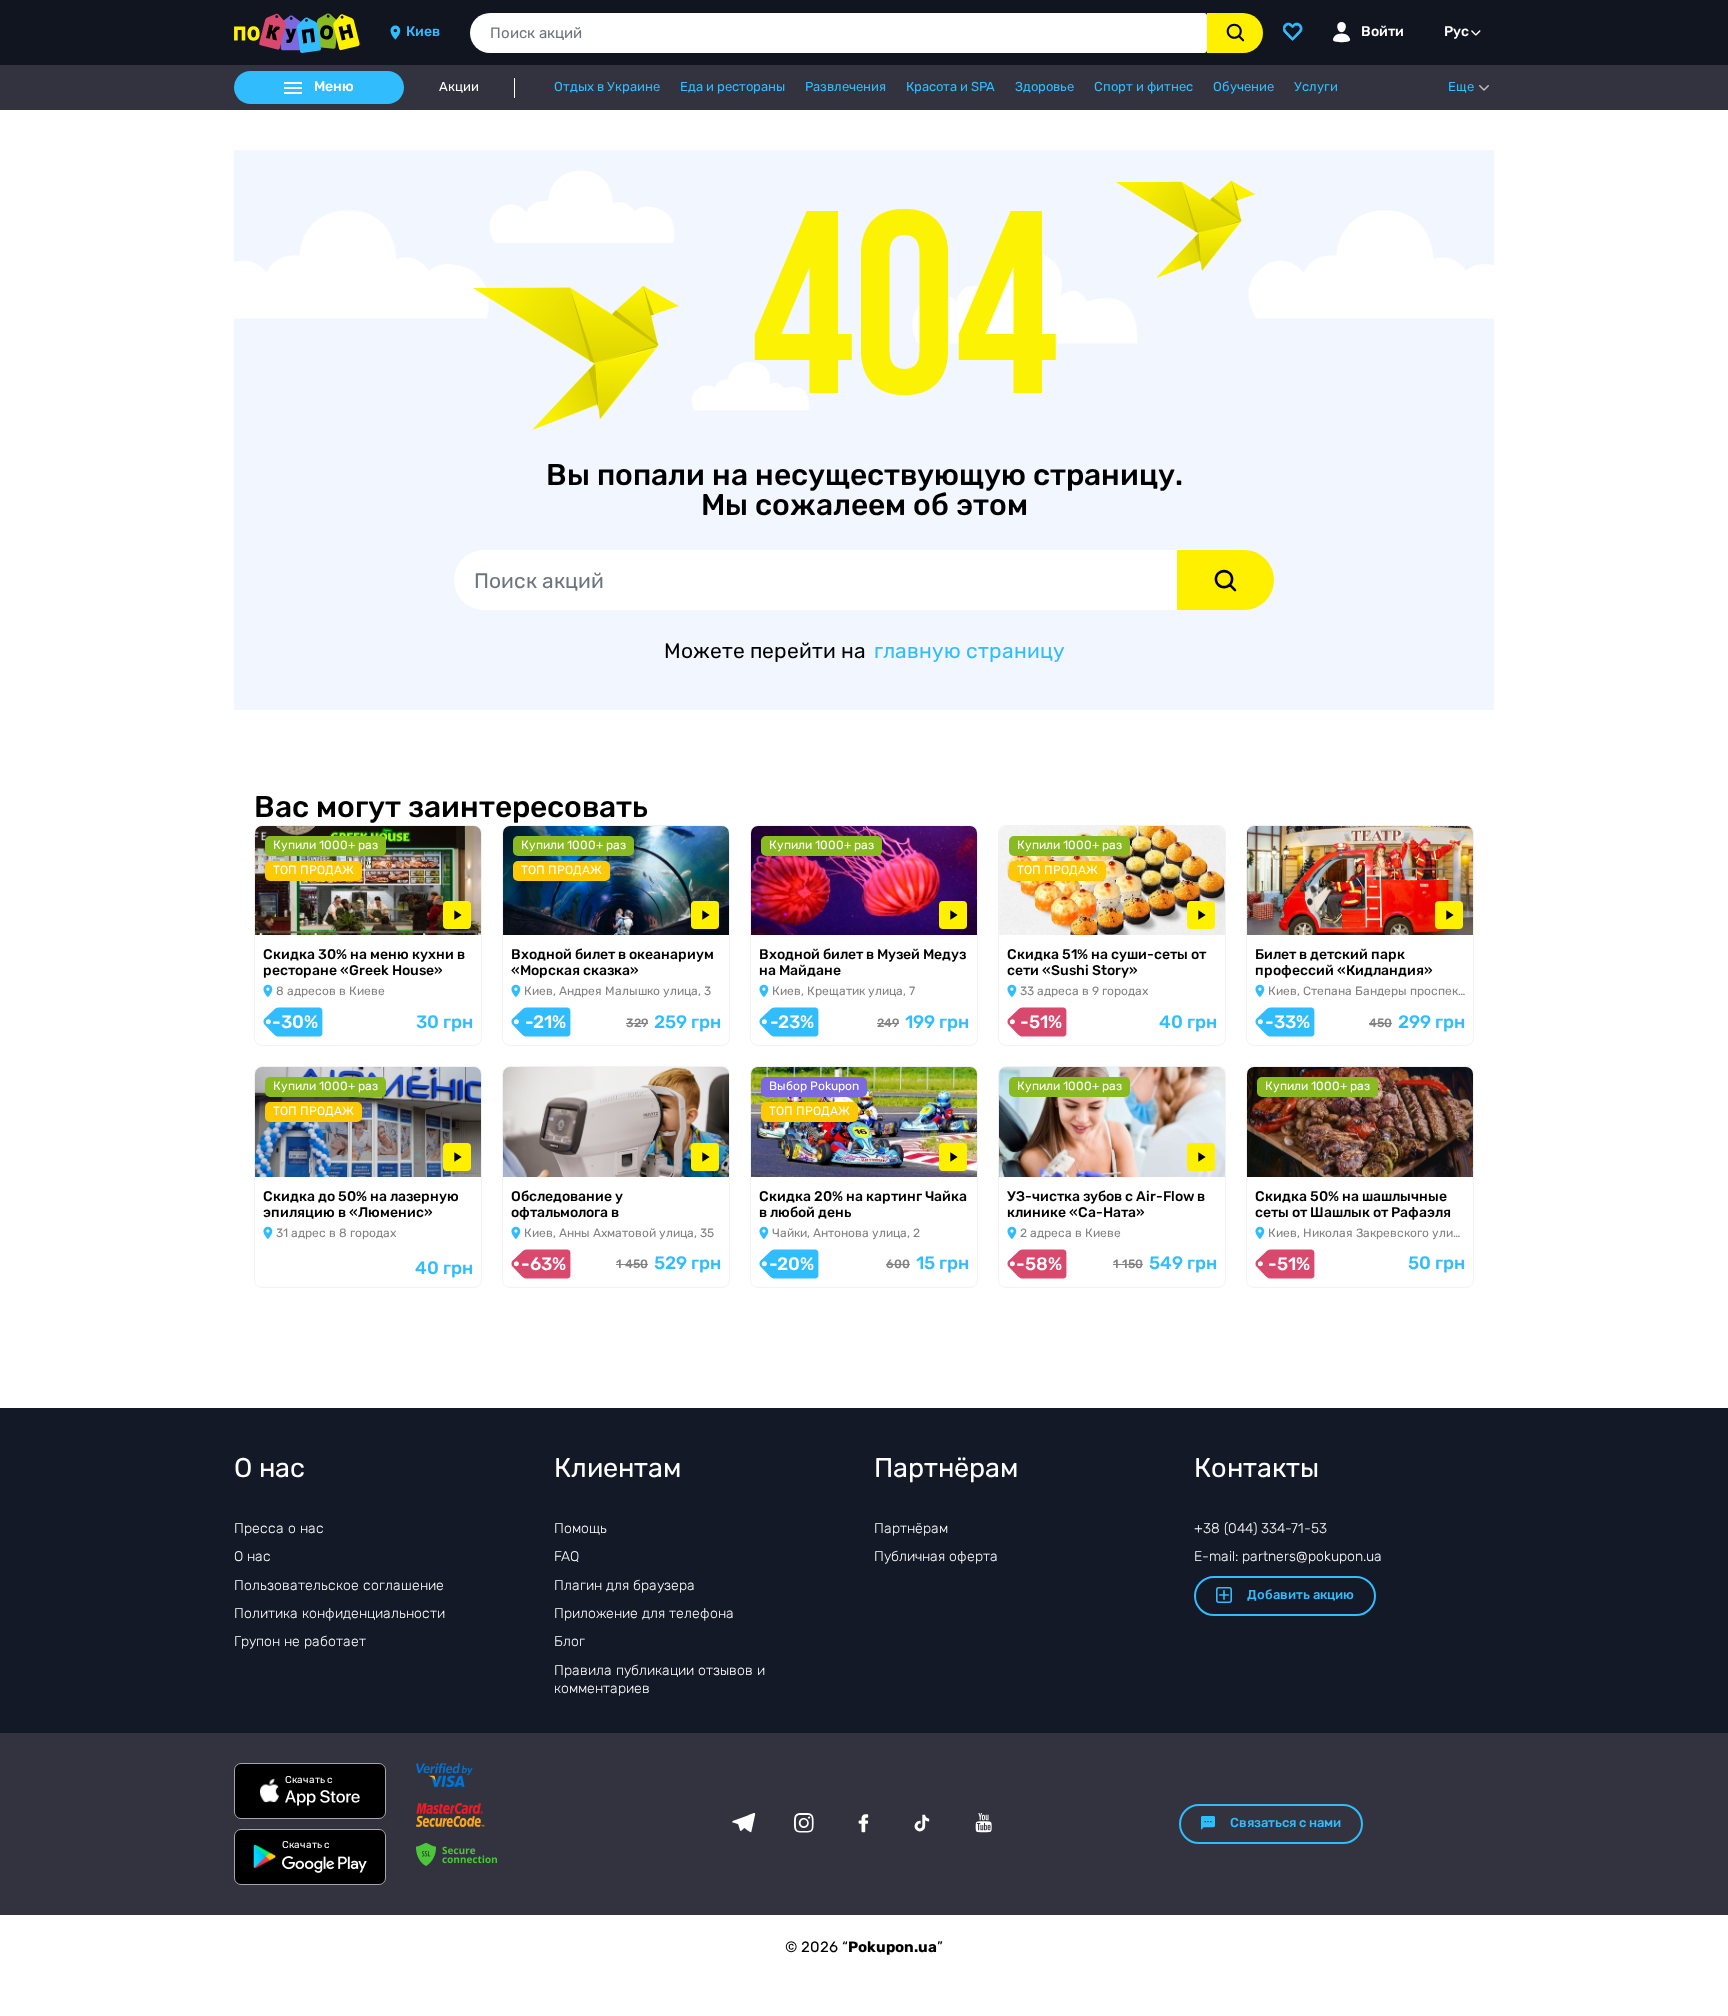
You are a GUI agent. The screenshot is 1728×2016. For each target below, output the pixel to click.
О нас (252, 1556)
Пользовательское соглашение (339, 1585)
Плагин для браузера (624, 1585)
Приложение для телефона (644, 1613)
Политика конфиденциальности (339, 1613)
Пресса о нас (279, 1528)
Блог (569, 1641)
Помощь (580, 1528)
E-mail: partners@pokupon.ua (1288, 1556)
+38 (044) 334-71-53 (1260, 1528)
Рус (1456, 31)
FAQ (566, 1556)
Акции (459, 87)
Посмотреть (313, 910)
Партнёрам (911, 1528)
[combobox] (838, 33)
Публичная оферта (936, 1556)
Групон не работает (300, 1641)
